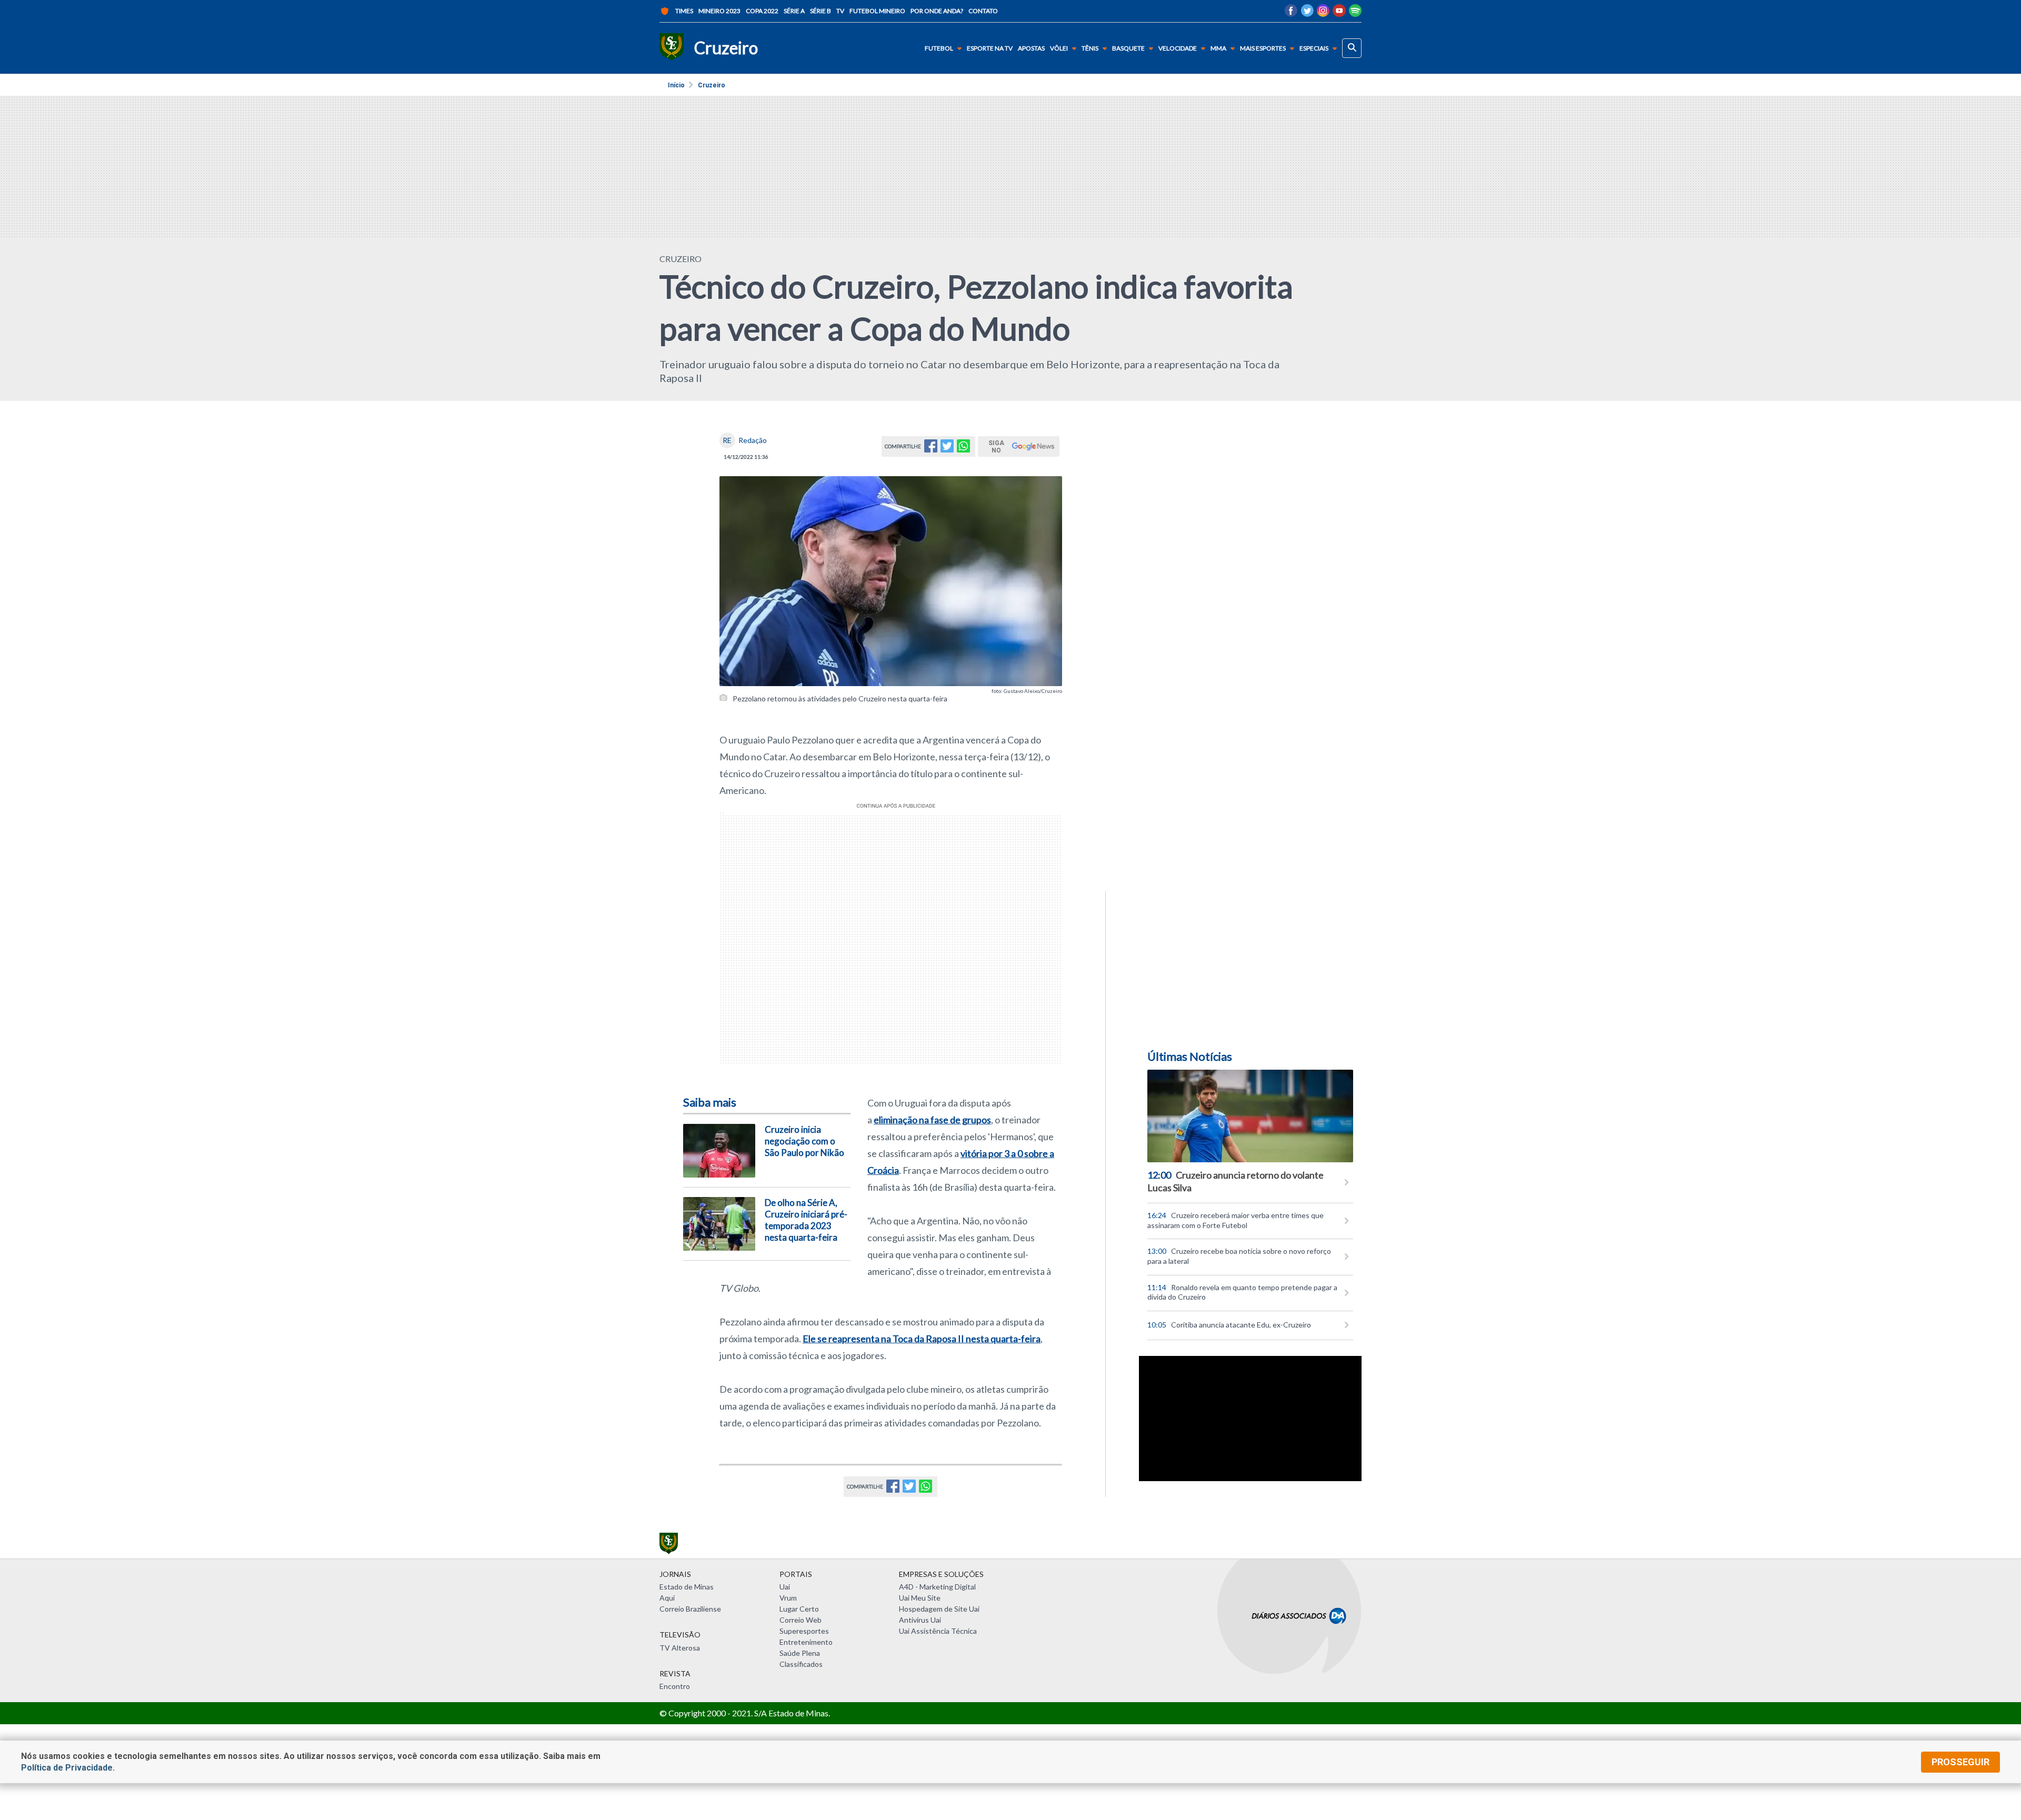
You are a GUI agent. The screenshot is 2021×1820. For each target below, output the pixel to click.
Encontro (675, 1686)
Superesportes (804, 1631)
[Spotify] (1355, 13)
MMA (1218, 48)
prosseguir (1960, 1762)
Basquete (1128, 48)
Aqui (667, 1598)
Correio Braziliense (690, 1609)
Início (676, 85)
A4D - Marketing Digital (937, 1587)
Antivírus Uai (920, 1620)
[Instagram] (1323, 13)
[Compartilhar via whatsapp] (963, 449)
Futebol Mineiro (877, 11)
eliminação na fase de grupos (932, 1120)
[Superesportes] (672, 48)
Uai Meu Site (920, 1598)
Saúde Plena (800, 1653)
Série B (821, 11)
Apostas (1031, 48)
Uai (785, 1587)
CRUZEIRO (681, 259)
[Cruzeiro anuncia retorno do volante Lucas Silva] (1250, 1116)
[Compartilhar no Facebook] (931, 449)
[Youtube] (1339, 13)
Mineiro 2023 (719, 11)
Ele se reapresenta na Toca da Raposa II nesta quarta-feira (922, 1339)
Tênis (1090, 48)
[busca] (1352, 48)
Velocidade (1178, 48)
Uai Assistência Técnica (938, 1631)
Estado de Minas (687, 1587)
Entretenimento (806, 1642)
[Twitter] (1307, 13)
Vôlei (1059, 48)
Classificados (801, 1664)
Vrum (788, 1598)
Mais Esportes (1263, 48)
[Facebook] (1291, 13)
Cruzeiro (712, 85)
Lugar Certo (799, 1609)
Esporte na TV (990, 48)
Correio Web (801, 1620)
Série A (794, 11)
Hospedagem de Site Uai (939, 1609)
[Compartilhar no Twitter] (947, 449)
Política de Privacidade (67, 1768)
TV (840, 11)
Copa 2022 (762, 11)
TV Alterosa (680, 1648)
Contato (983, 11)
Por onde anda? (937, 11)
